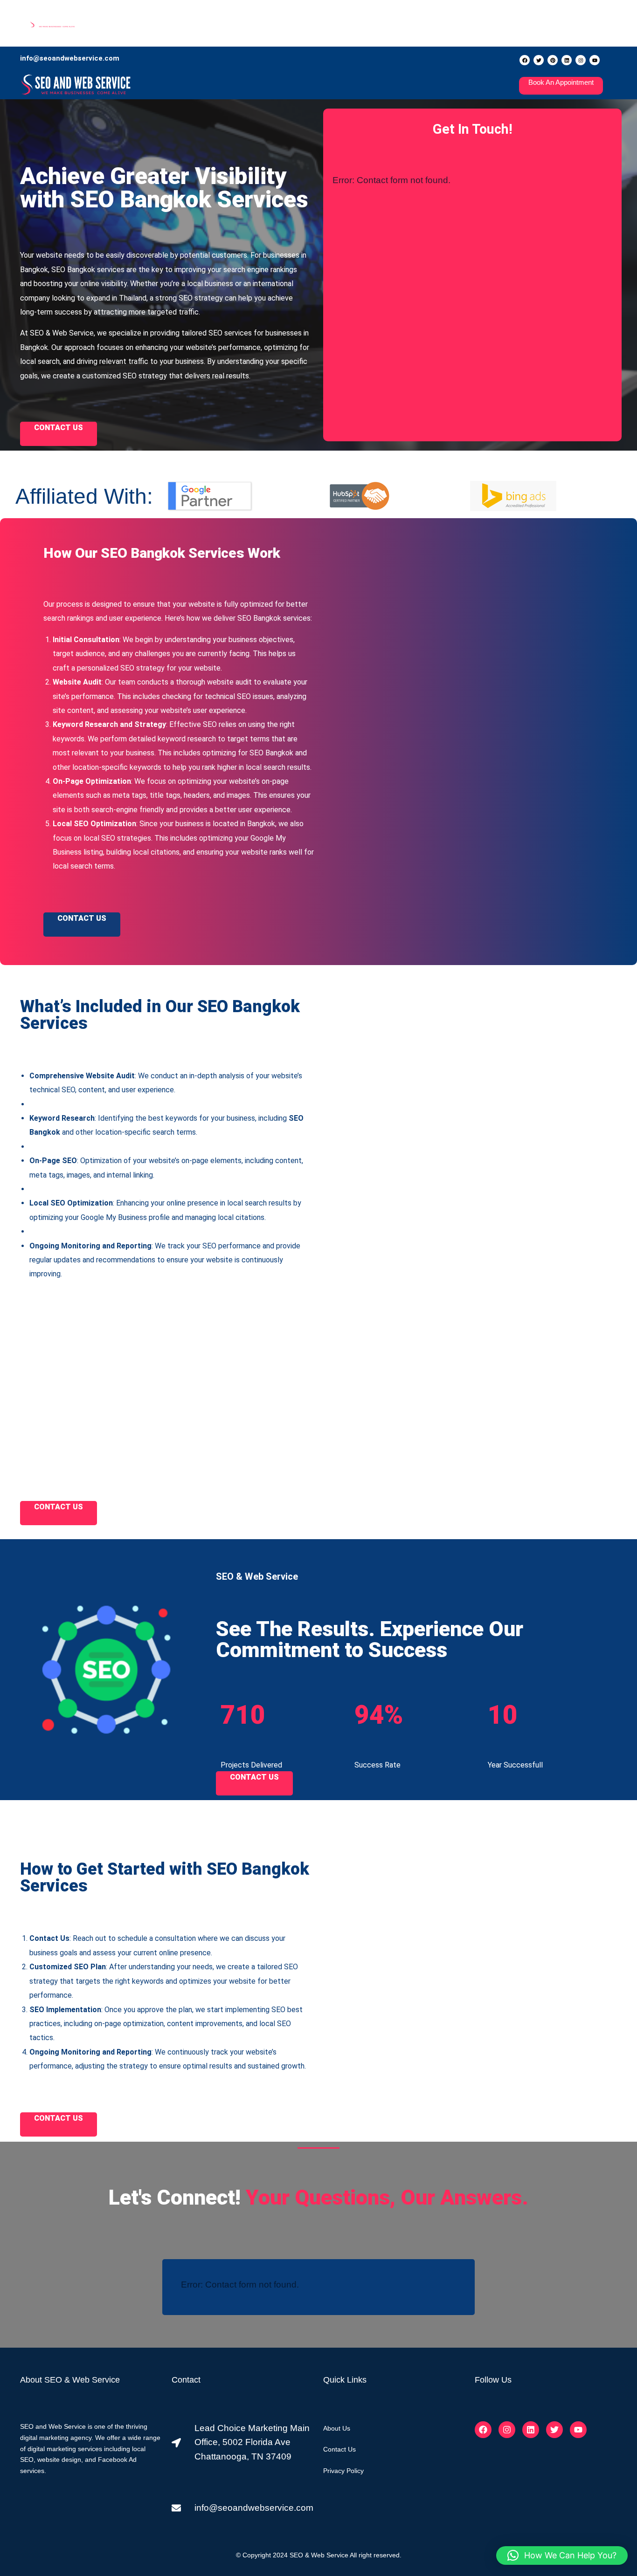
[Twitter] (539, 60)
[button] (562, 2555)
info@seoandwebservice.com (70, 58)
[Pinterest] (553, 60)
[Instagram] (581, 60)
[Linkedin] (567, 60)
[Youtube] (595, 60)
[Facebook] (525, 60)
